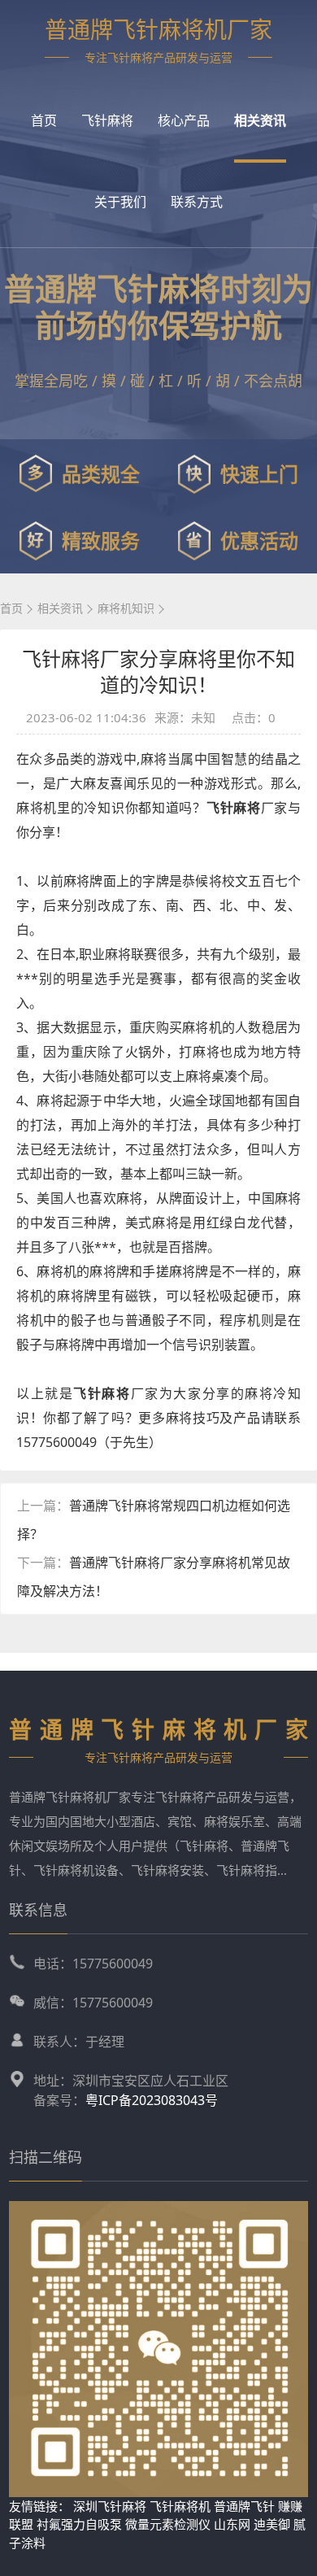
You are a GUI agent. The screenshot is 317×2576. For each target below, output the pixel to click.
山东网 (232, 2524)
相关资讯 (260, 120)
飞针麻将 (107, 120)
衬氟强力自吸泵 (79, 2524)
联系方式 (197, 202)
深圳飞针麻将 (110, 2506)
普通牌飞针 (244, 2506)
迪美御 (272, 2524)
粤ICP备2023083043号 (152, 2100)
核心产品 (184, 120)
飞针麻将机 (180, 2506)
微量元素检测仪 (168, 2524)
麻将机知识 (126, 608)
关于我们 (120, 202)
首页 (44, 120)
